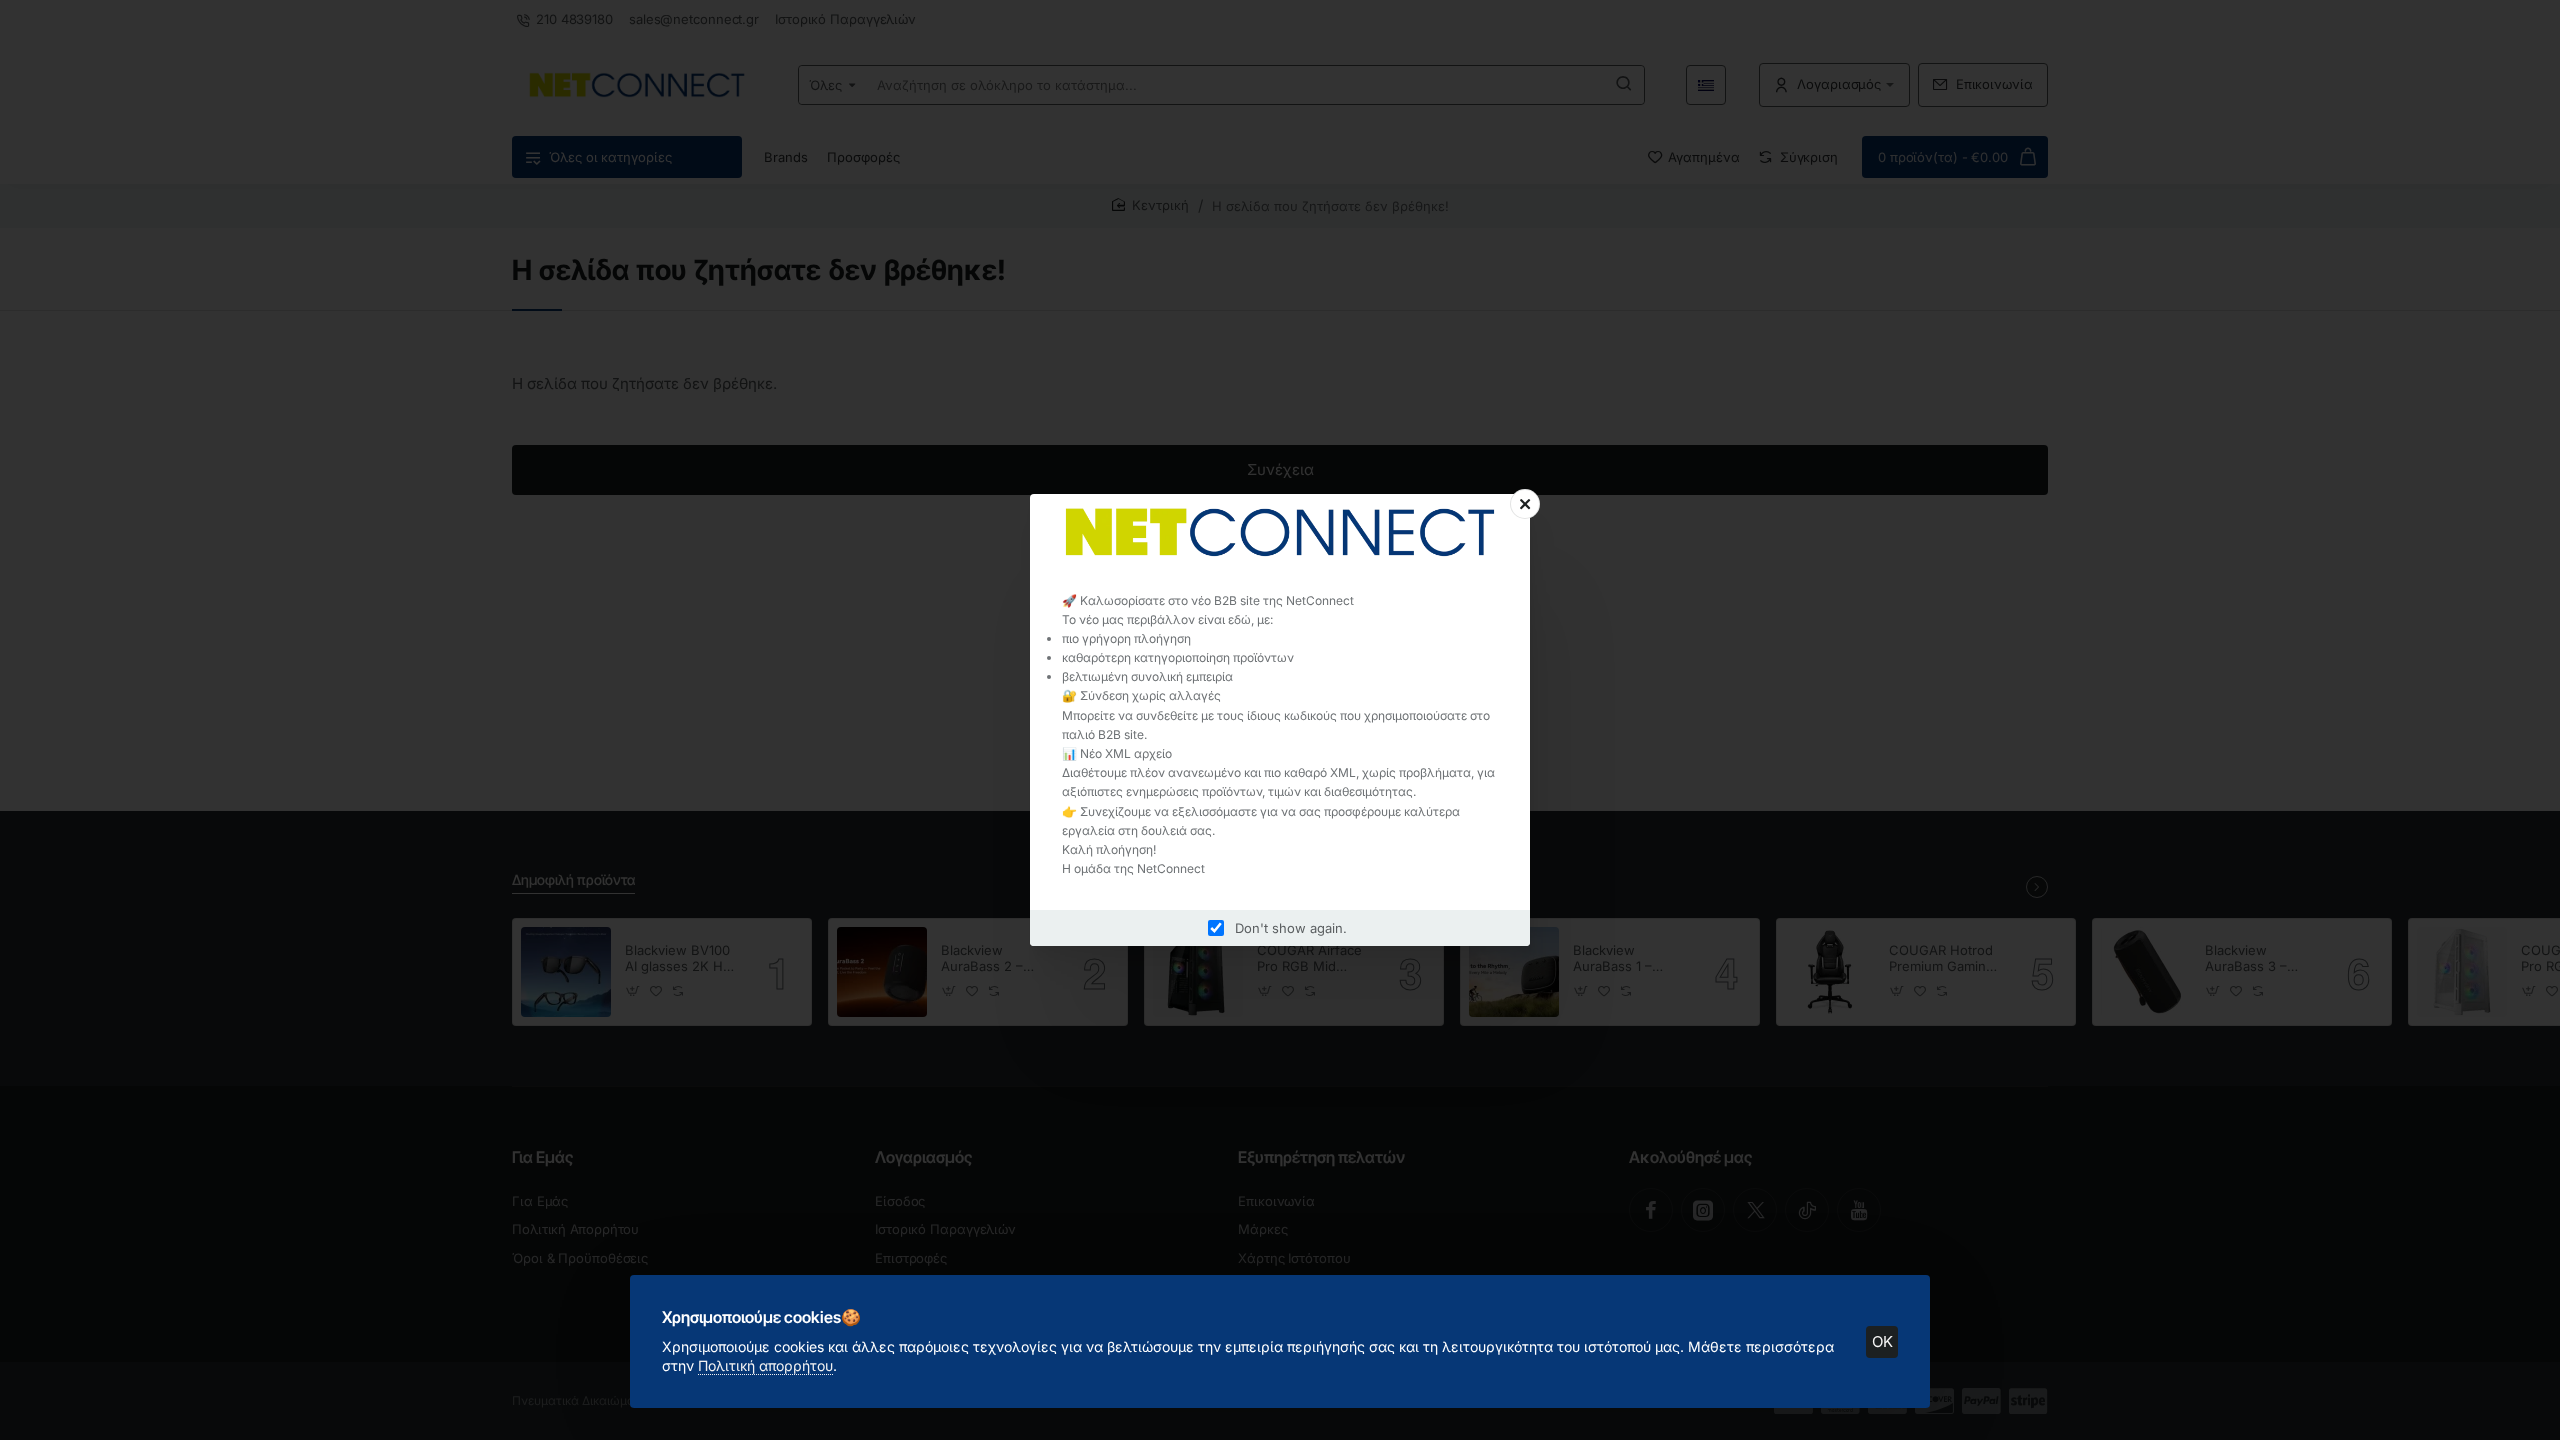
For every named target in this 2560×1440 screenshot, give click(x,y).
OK (1882, 1341)
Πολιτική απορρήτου (765, 1365)
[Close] (1525, 504)
